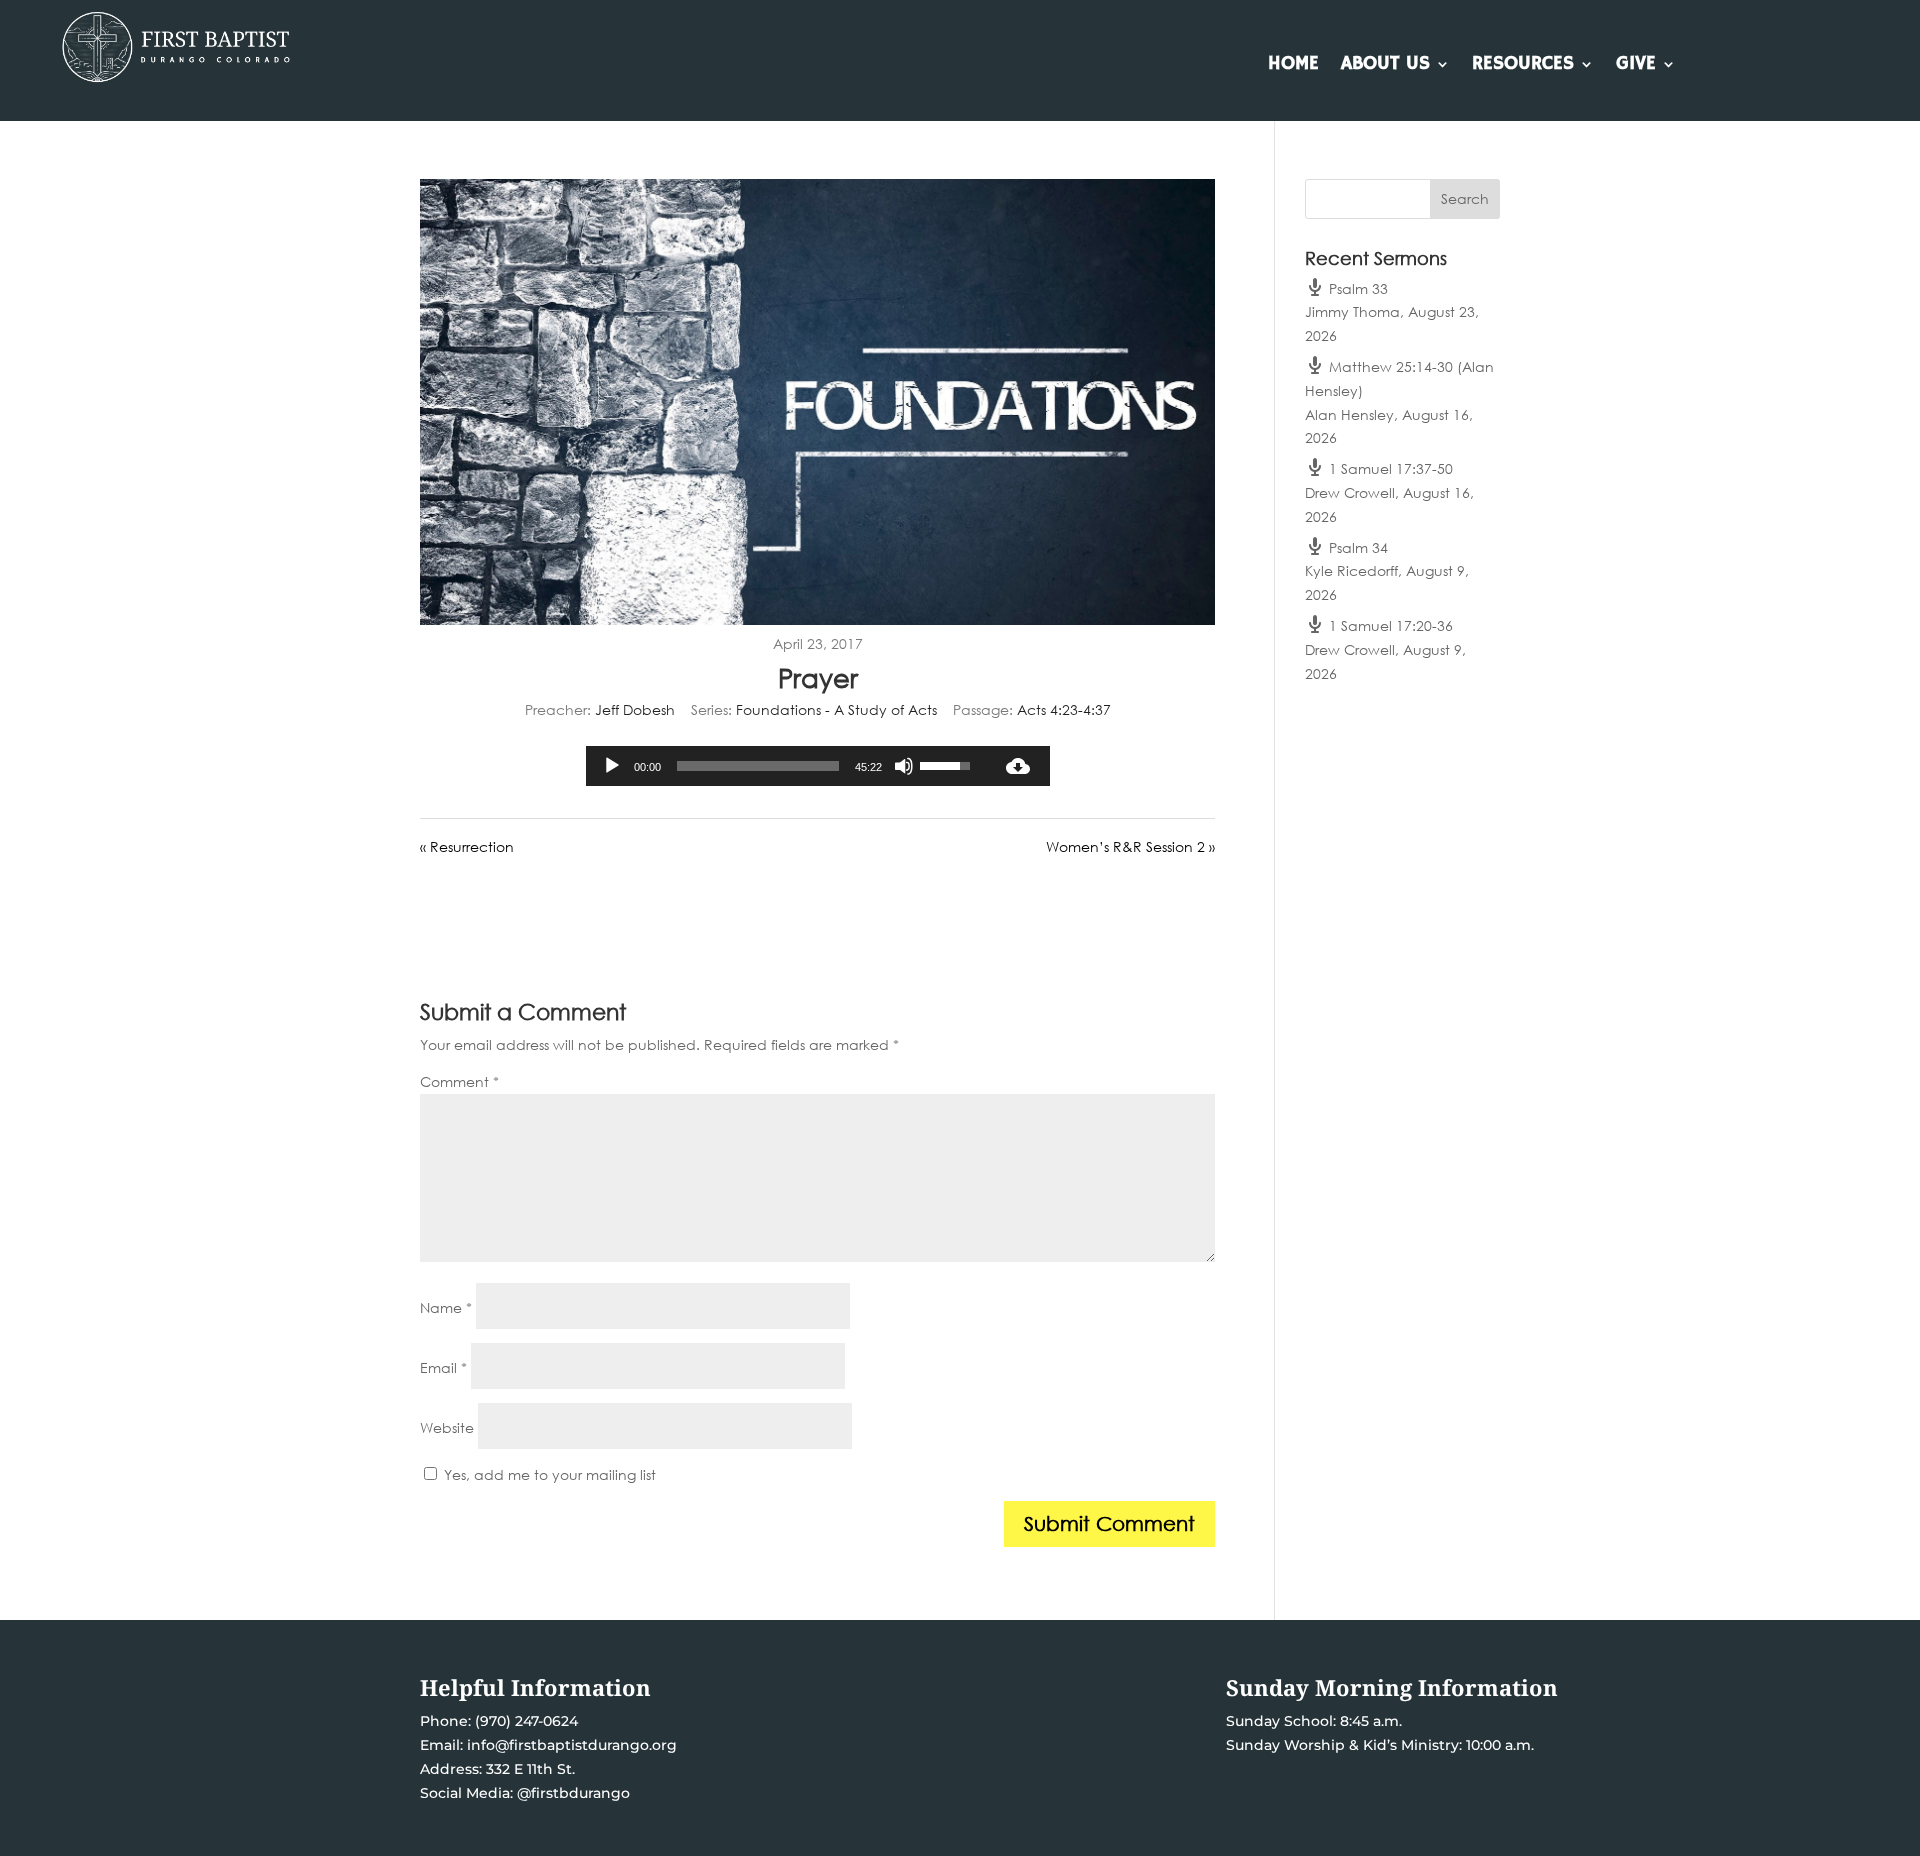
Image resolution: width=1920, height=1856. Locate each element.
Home (1293, 66)
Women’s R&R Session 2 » (1130, 846)
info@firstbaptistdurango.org (572, 1745)
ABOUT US (1385, 66)
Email (443, 1367)
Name (446, 1307)
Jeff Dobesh (635, 709)
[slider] (758, 766)
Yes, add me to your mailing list (548, 1474)
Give (1636, 66)
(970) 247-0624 (524, 1721)
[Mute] (904, 766)
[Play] (612, 766)
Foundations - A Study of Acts (836, 709)
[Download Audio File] (1018, 766)
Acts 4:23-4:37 (1064, 709)
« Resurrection (467, 846)
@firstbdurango (573, 1793)
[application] (786, 766)
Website (447, 1427)
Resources (1523, 66)
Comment (459, 1081)
